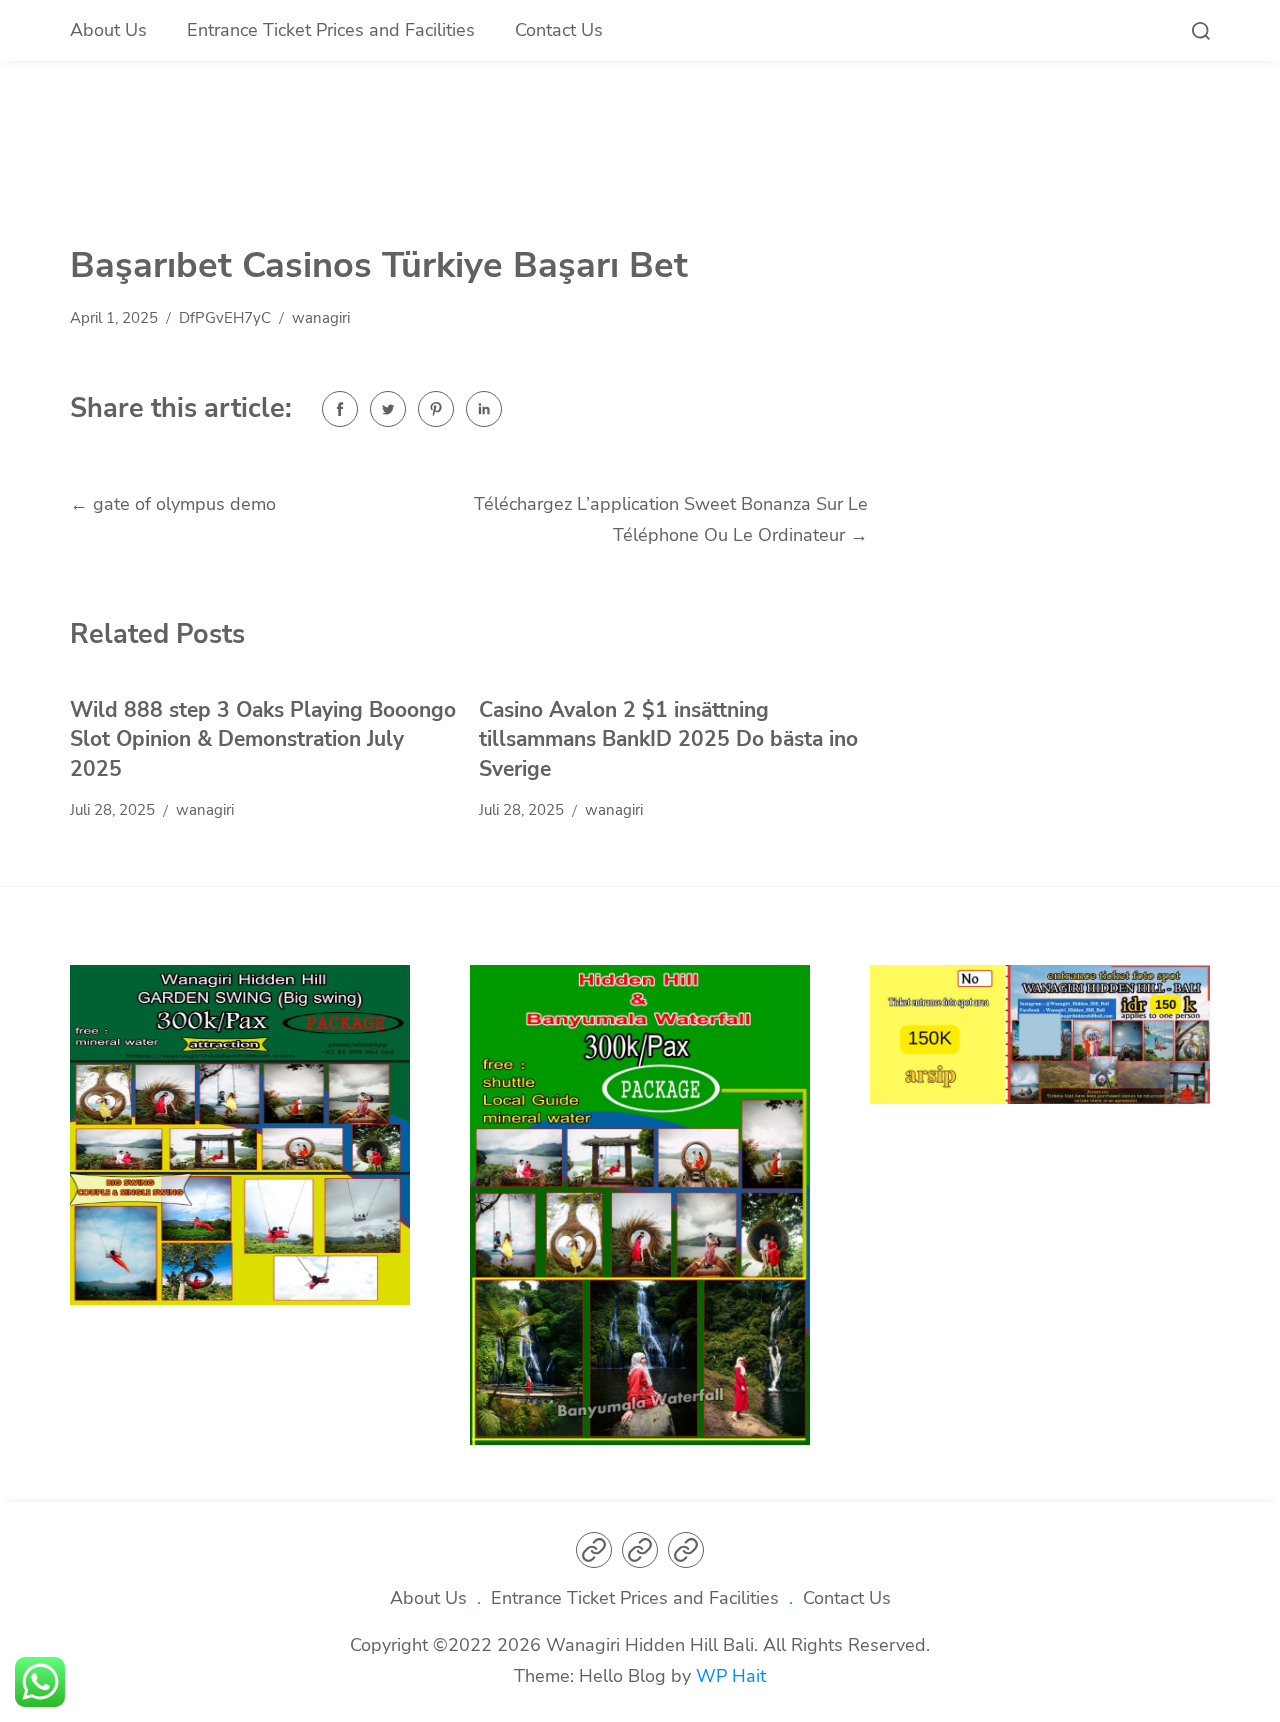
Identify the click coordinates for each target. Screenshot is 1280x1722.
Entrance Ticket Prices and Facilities (331, 30)
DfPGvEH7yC (225, 318)
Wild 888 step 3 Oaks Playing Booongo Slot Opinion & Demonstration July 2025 (263, 739)
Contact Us (559, 30)
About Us (108, 30)
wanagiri (321, 318)
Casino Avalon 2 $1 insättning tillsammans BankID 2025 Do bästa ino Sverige (668, 739)
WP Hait (731, 1676)
